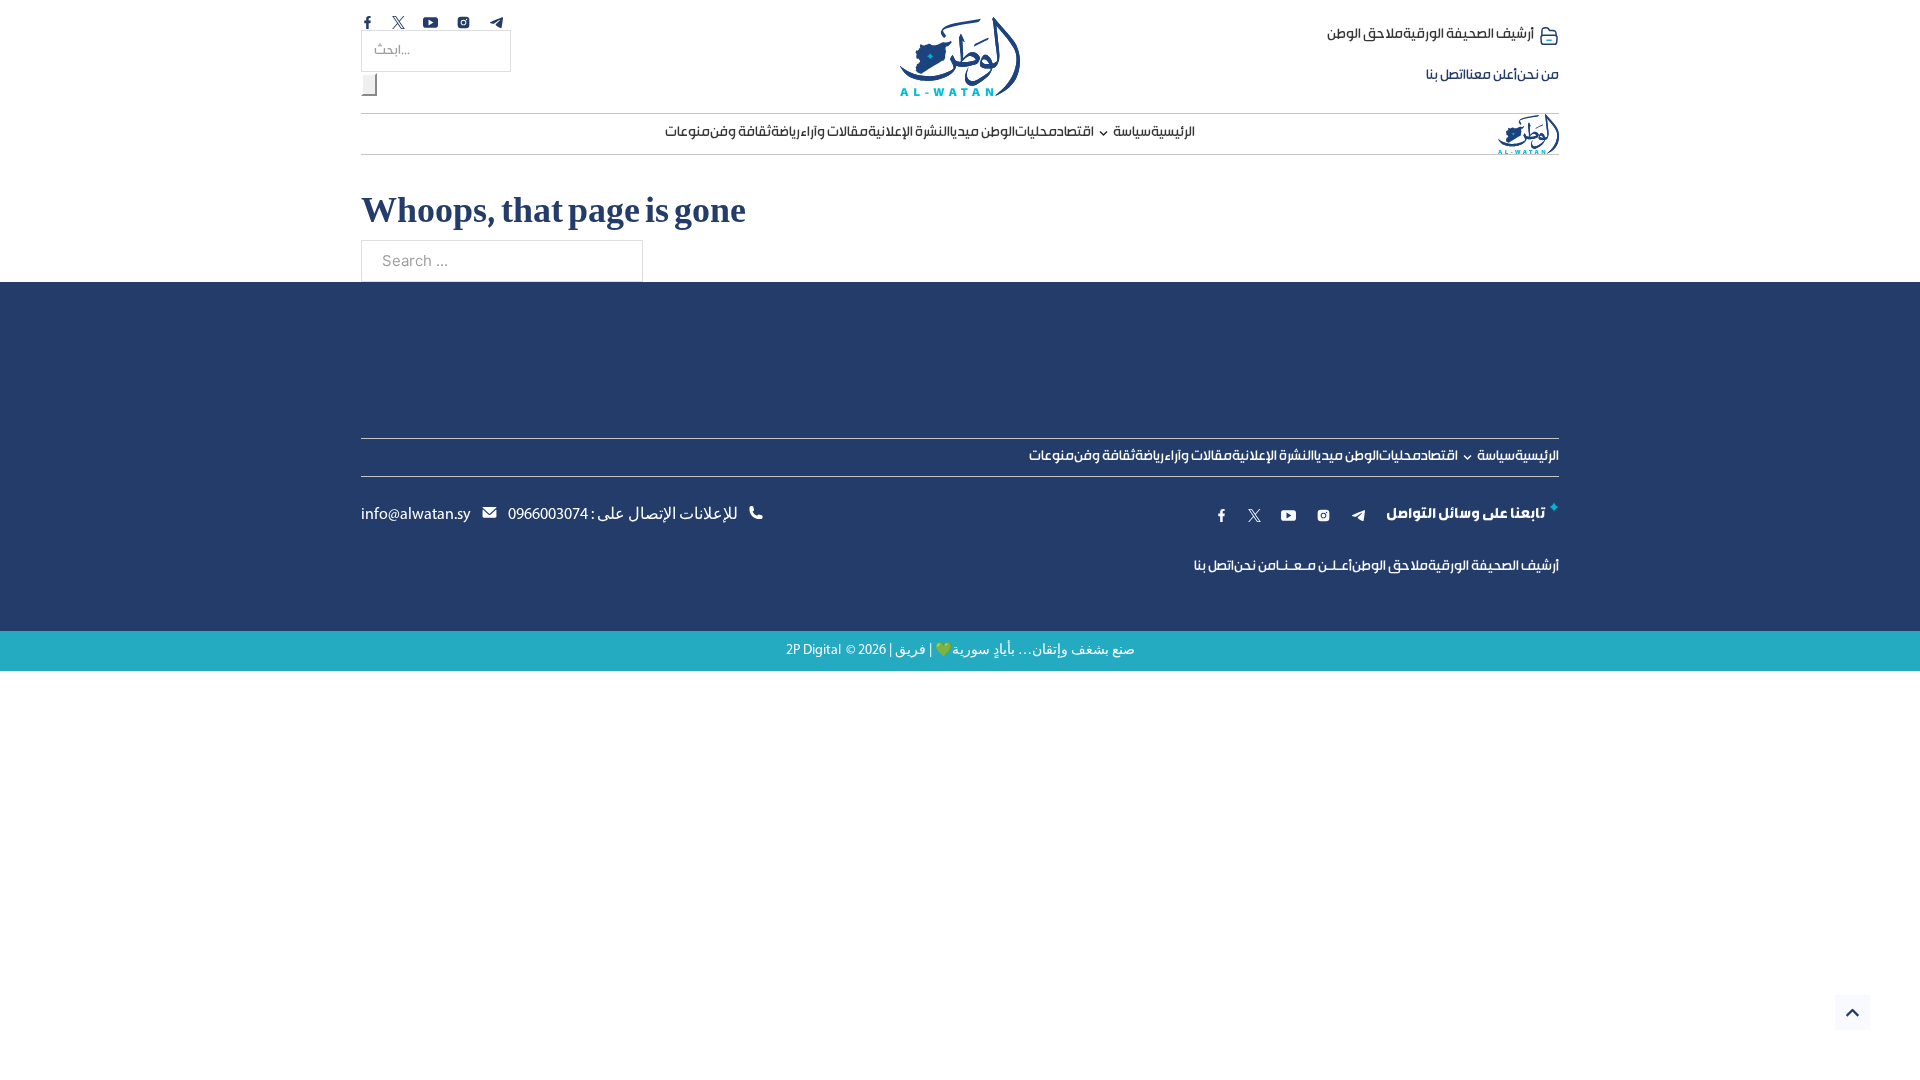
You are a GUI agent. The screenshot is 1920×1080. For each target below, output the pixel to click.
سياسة (1132, 133)
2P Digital (813, 650)
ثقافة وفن (740, 133)
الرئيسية (1173, 133)
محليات (1036, 133)
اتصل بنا (1446, 76)
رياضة (785, 133)
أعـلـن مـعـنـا (1314, 567)
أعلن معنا (1491, 76)
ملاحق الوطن (1365, 35)
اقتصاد (1075, 133)
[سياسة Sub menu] (1103, 133)
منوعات (687, 133)
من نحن (1538, 76)
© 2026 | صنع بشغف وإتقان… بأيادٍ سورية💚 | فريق (990, 650)
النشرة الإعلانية (909, 133)
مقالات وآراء (834, 133)
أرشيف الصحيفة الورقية (1468, 35)
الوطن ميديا (982, 133)
